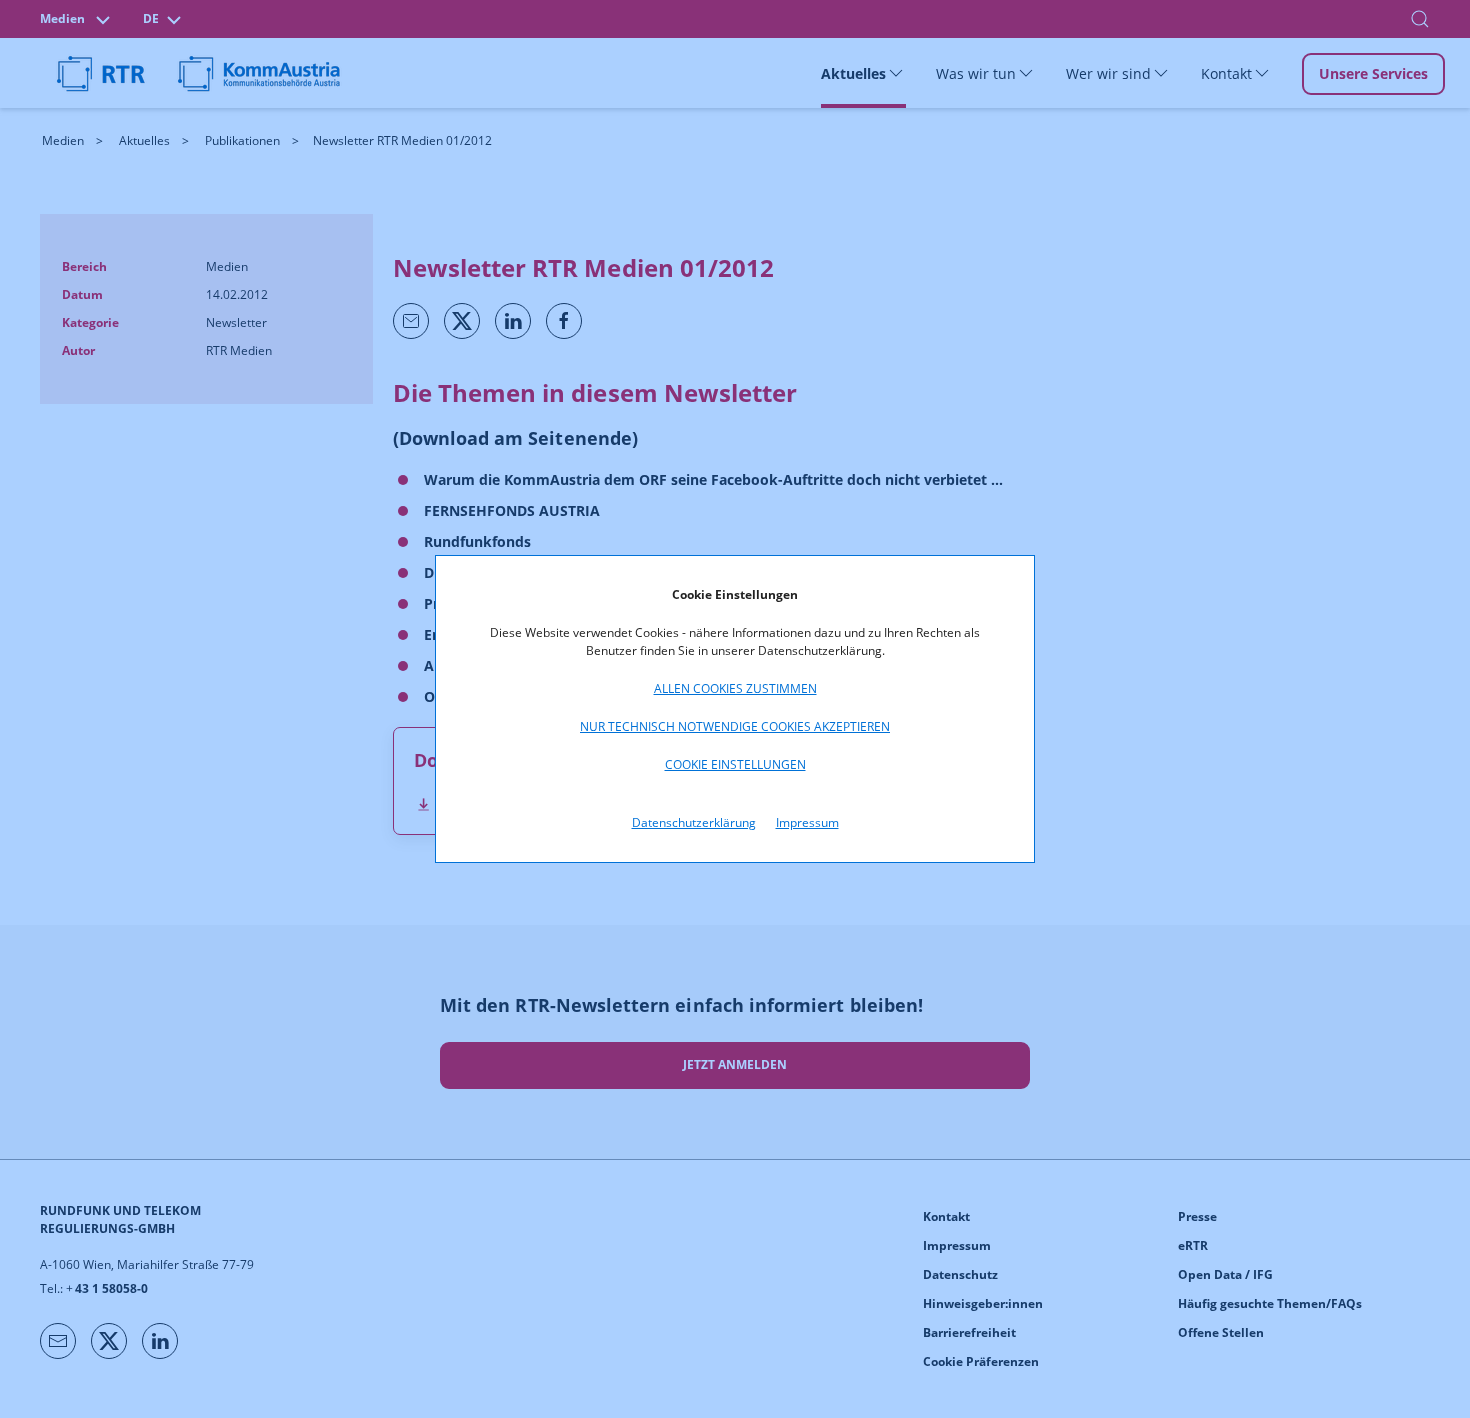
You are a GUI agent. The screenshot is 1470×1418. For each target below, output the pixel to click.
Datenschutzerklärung (694, 822)
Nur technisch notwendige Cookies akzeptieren (735, 726)
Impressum (807, 822)
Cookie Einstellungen (735, 764)
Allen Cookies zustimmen (735, 688)
